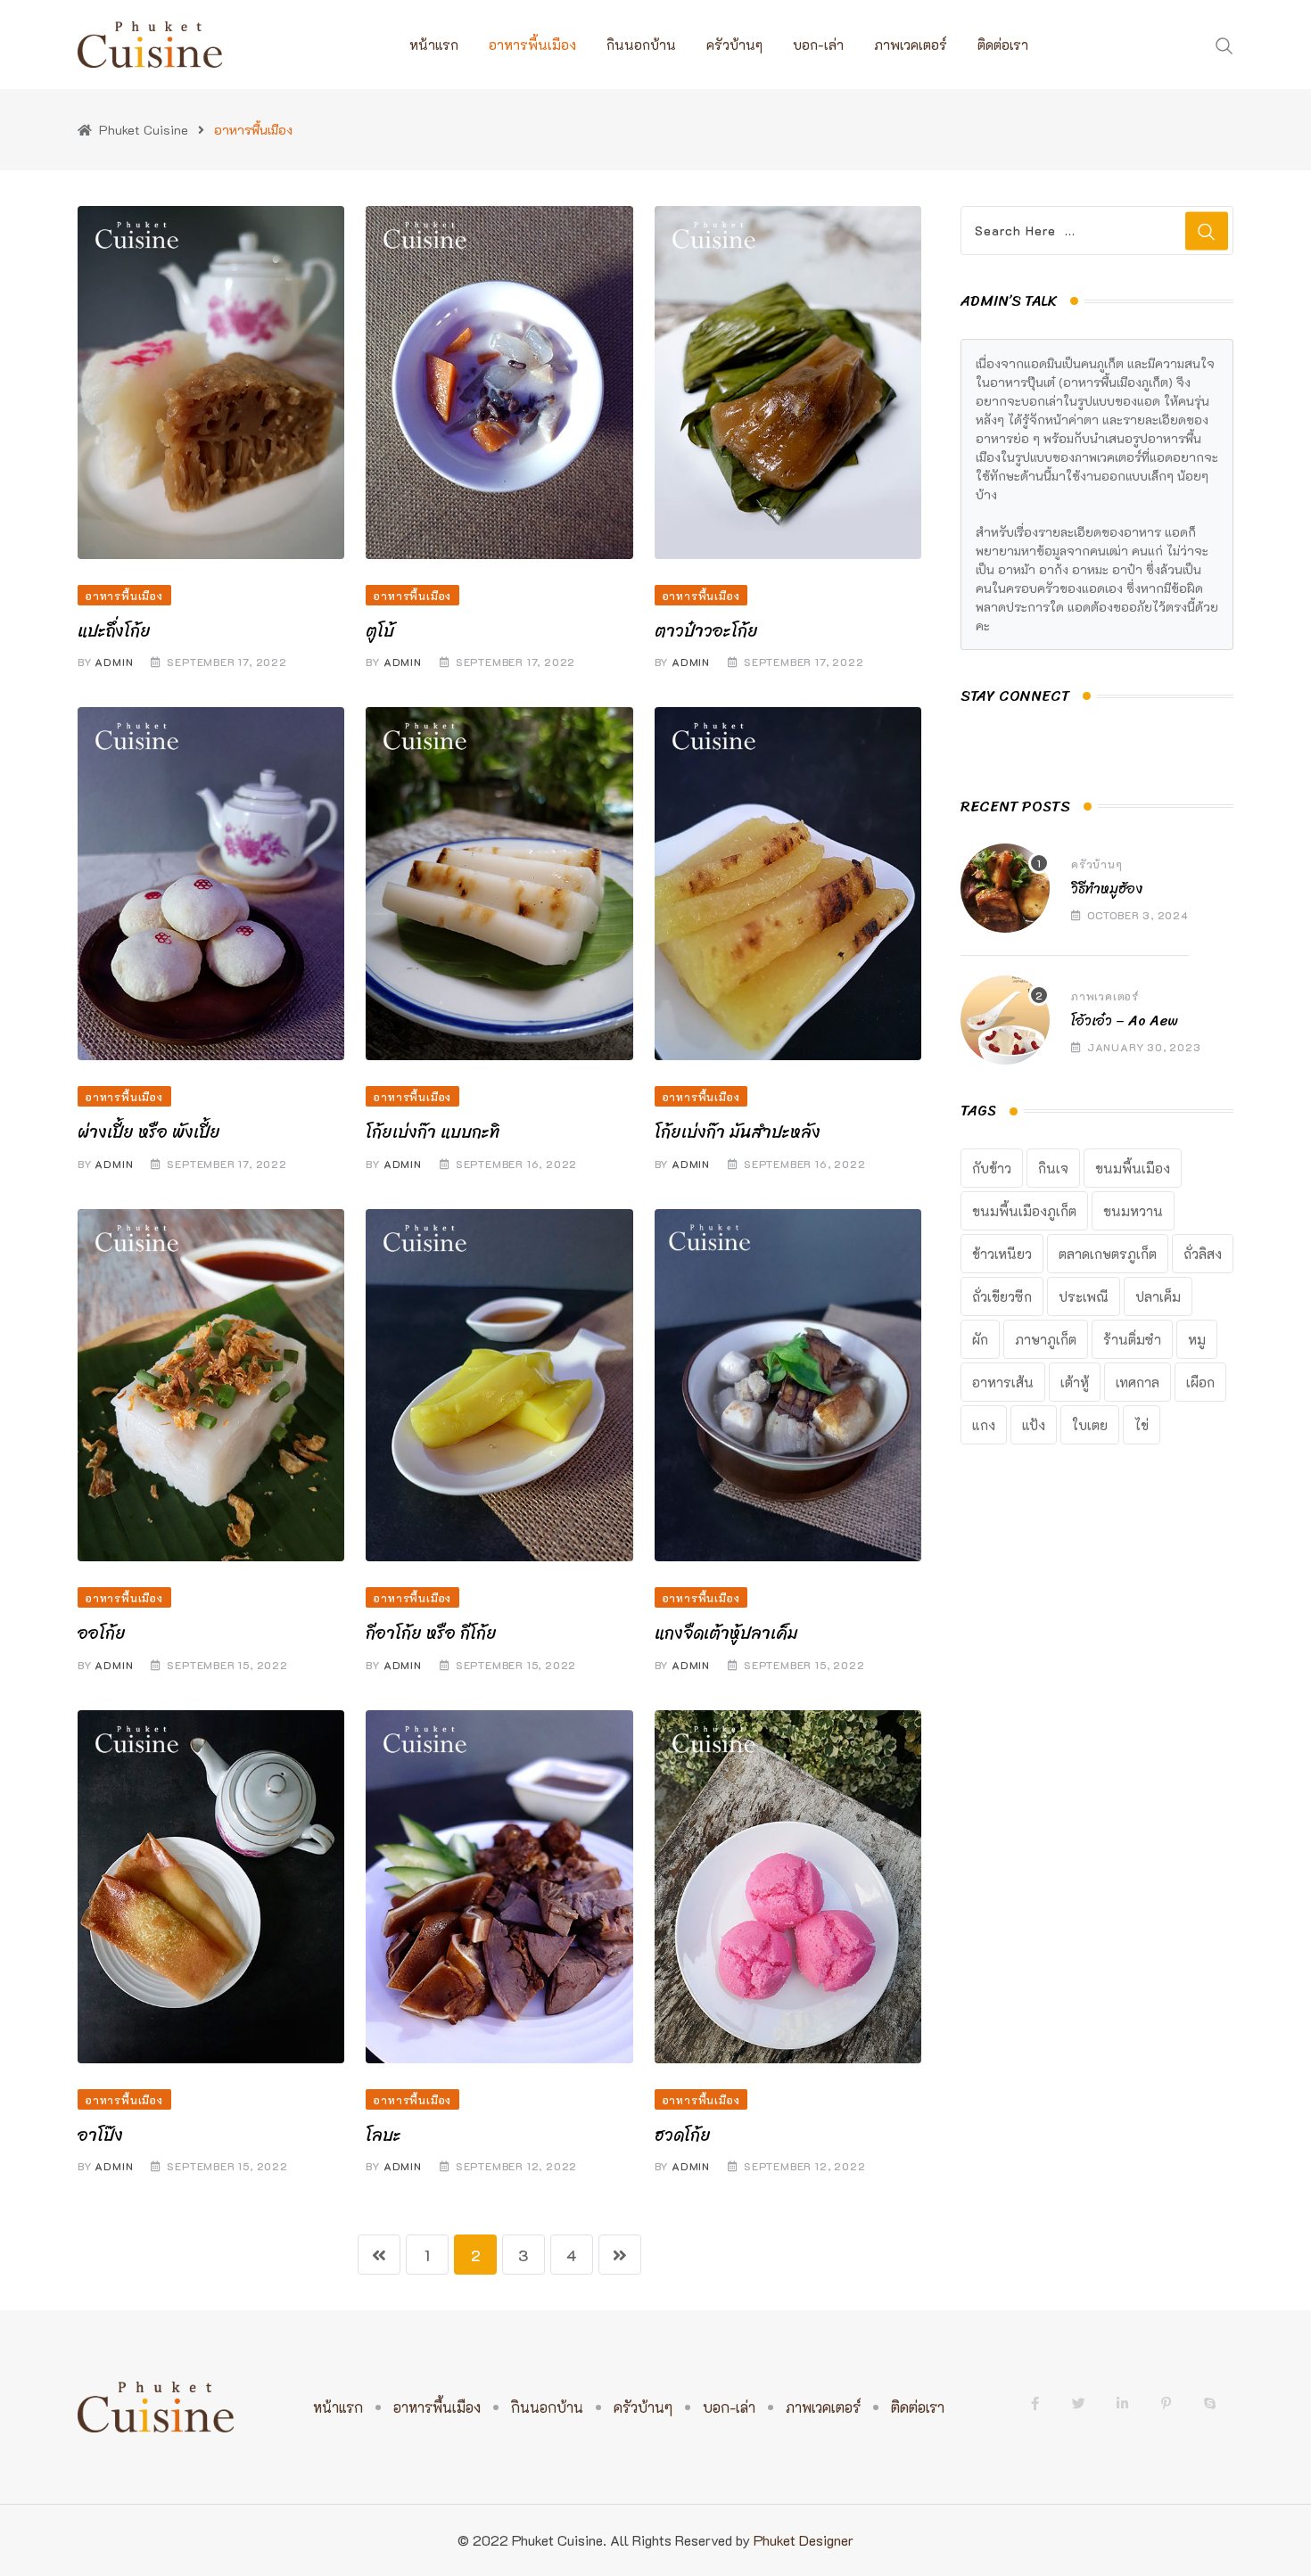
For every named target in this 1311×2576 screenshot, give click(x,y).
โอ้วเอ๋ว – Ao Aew (1125, 1021)
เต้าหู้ (1075, 1382)
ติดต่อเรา (1003, 45)
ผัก (980, 1339)
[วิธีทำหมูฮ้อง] (1005, 888)
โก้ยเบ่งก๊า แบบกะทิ (433, 1132)
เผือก (1200, 1382)
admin (114, 662)
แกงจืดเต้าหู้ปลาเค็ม (726, 1633)
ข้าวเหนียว (1002, 1254)
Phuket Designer (804, 2540)
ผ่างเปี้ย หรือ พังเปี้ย (149, 1132)
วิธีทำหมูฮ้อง (1107, 889)
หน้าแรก (434, 45)
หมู (1197, 1339)
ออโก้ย (102, 1633)
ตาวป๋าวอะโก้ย (706, 631)
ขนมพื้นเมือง (1133, 1168)
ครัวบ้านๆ (734, 45)
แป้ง (1034, 1425)
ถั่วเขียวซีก (1002, 1296)
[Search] (1224, 44)
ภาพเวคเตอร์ (911, 45)
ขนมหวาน (1133, 1211)
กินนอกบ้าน (641, 45)
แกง (984, 1425)
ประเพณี (1084, 1296)
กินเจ (1053, 1168)
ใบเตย (1090, 1425)
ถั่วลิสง (1203, 1254)
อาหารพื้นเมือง (532, 45)
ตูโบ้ (380, 631)
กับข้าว (992, 1168)
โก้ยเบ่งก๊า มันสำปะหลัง (738, 1132)
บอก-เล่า (818, 45)
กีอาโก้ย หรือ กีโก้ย (431, 1633)
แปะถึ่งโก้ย (114, 631)
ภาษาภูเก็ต (1046, 1339)
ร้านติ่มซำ (1132, 1339)
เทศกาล (1138, 1382)
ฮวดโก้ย (683, 2135)
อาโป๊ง (100, 2135)
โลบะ (383, 2135)
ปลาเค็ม (1158, 1296)
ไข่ (1142, 1425)
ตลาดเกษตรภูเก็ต (1108, 1254)
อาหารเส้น (1003, 1382)
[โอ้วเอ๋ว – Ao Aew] (1005, 1020)
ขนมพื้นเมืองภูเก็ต (1024, 1211)
